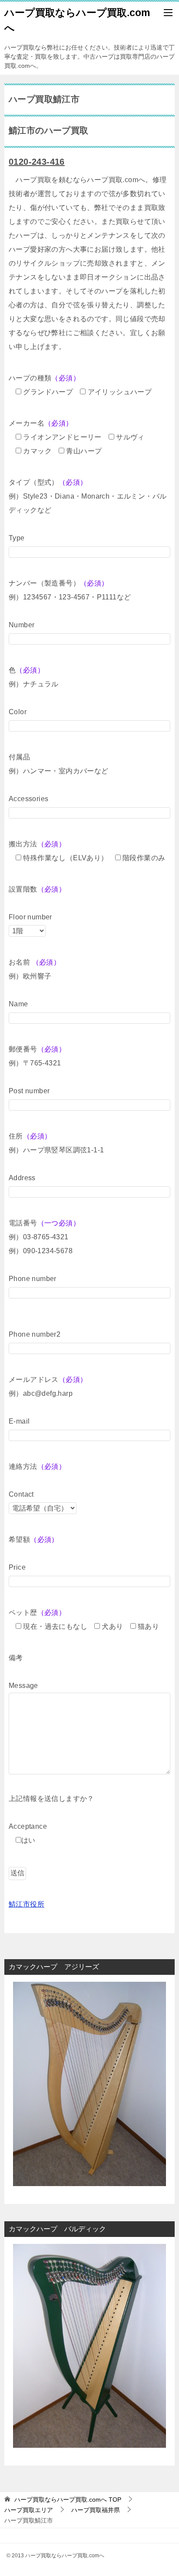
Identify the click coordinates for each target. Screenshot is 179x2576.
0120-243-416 (37, 162)
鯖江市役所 (27, 1904)
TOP (68, 2499)
